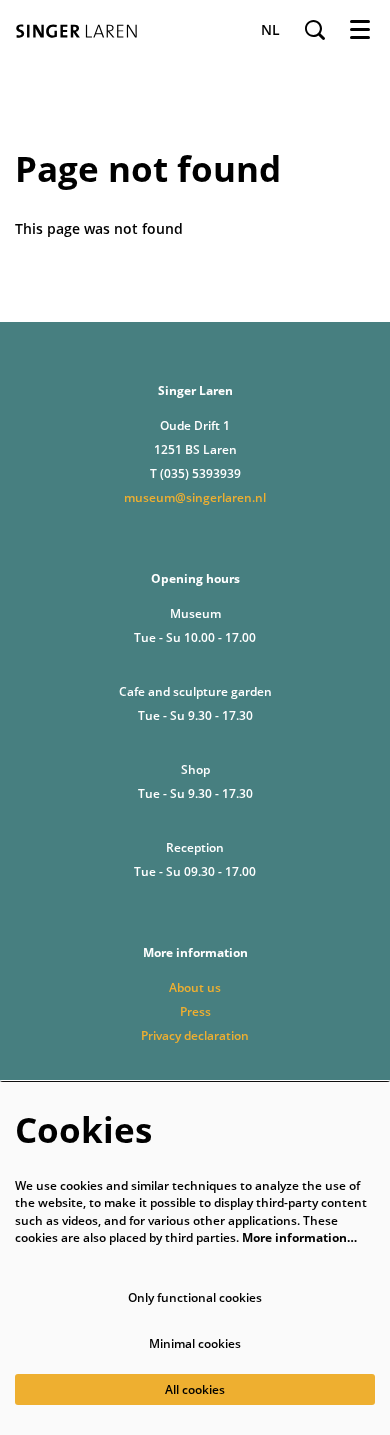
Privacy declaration (195, 1035)
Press (195, 1011)
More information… (299, 1237)
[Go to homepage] (81, 30)
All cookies (195, 1389)
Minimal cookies (195, 1343)
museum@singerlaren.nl (195, 497)
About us (195, 987)
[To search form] (315, 30)
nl (270, 30)
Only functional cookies (195, 1297)
